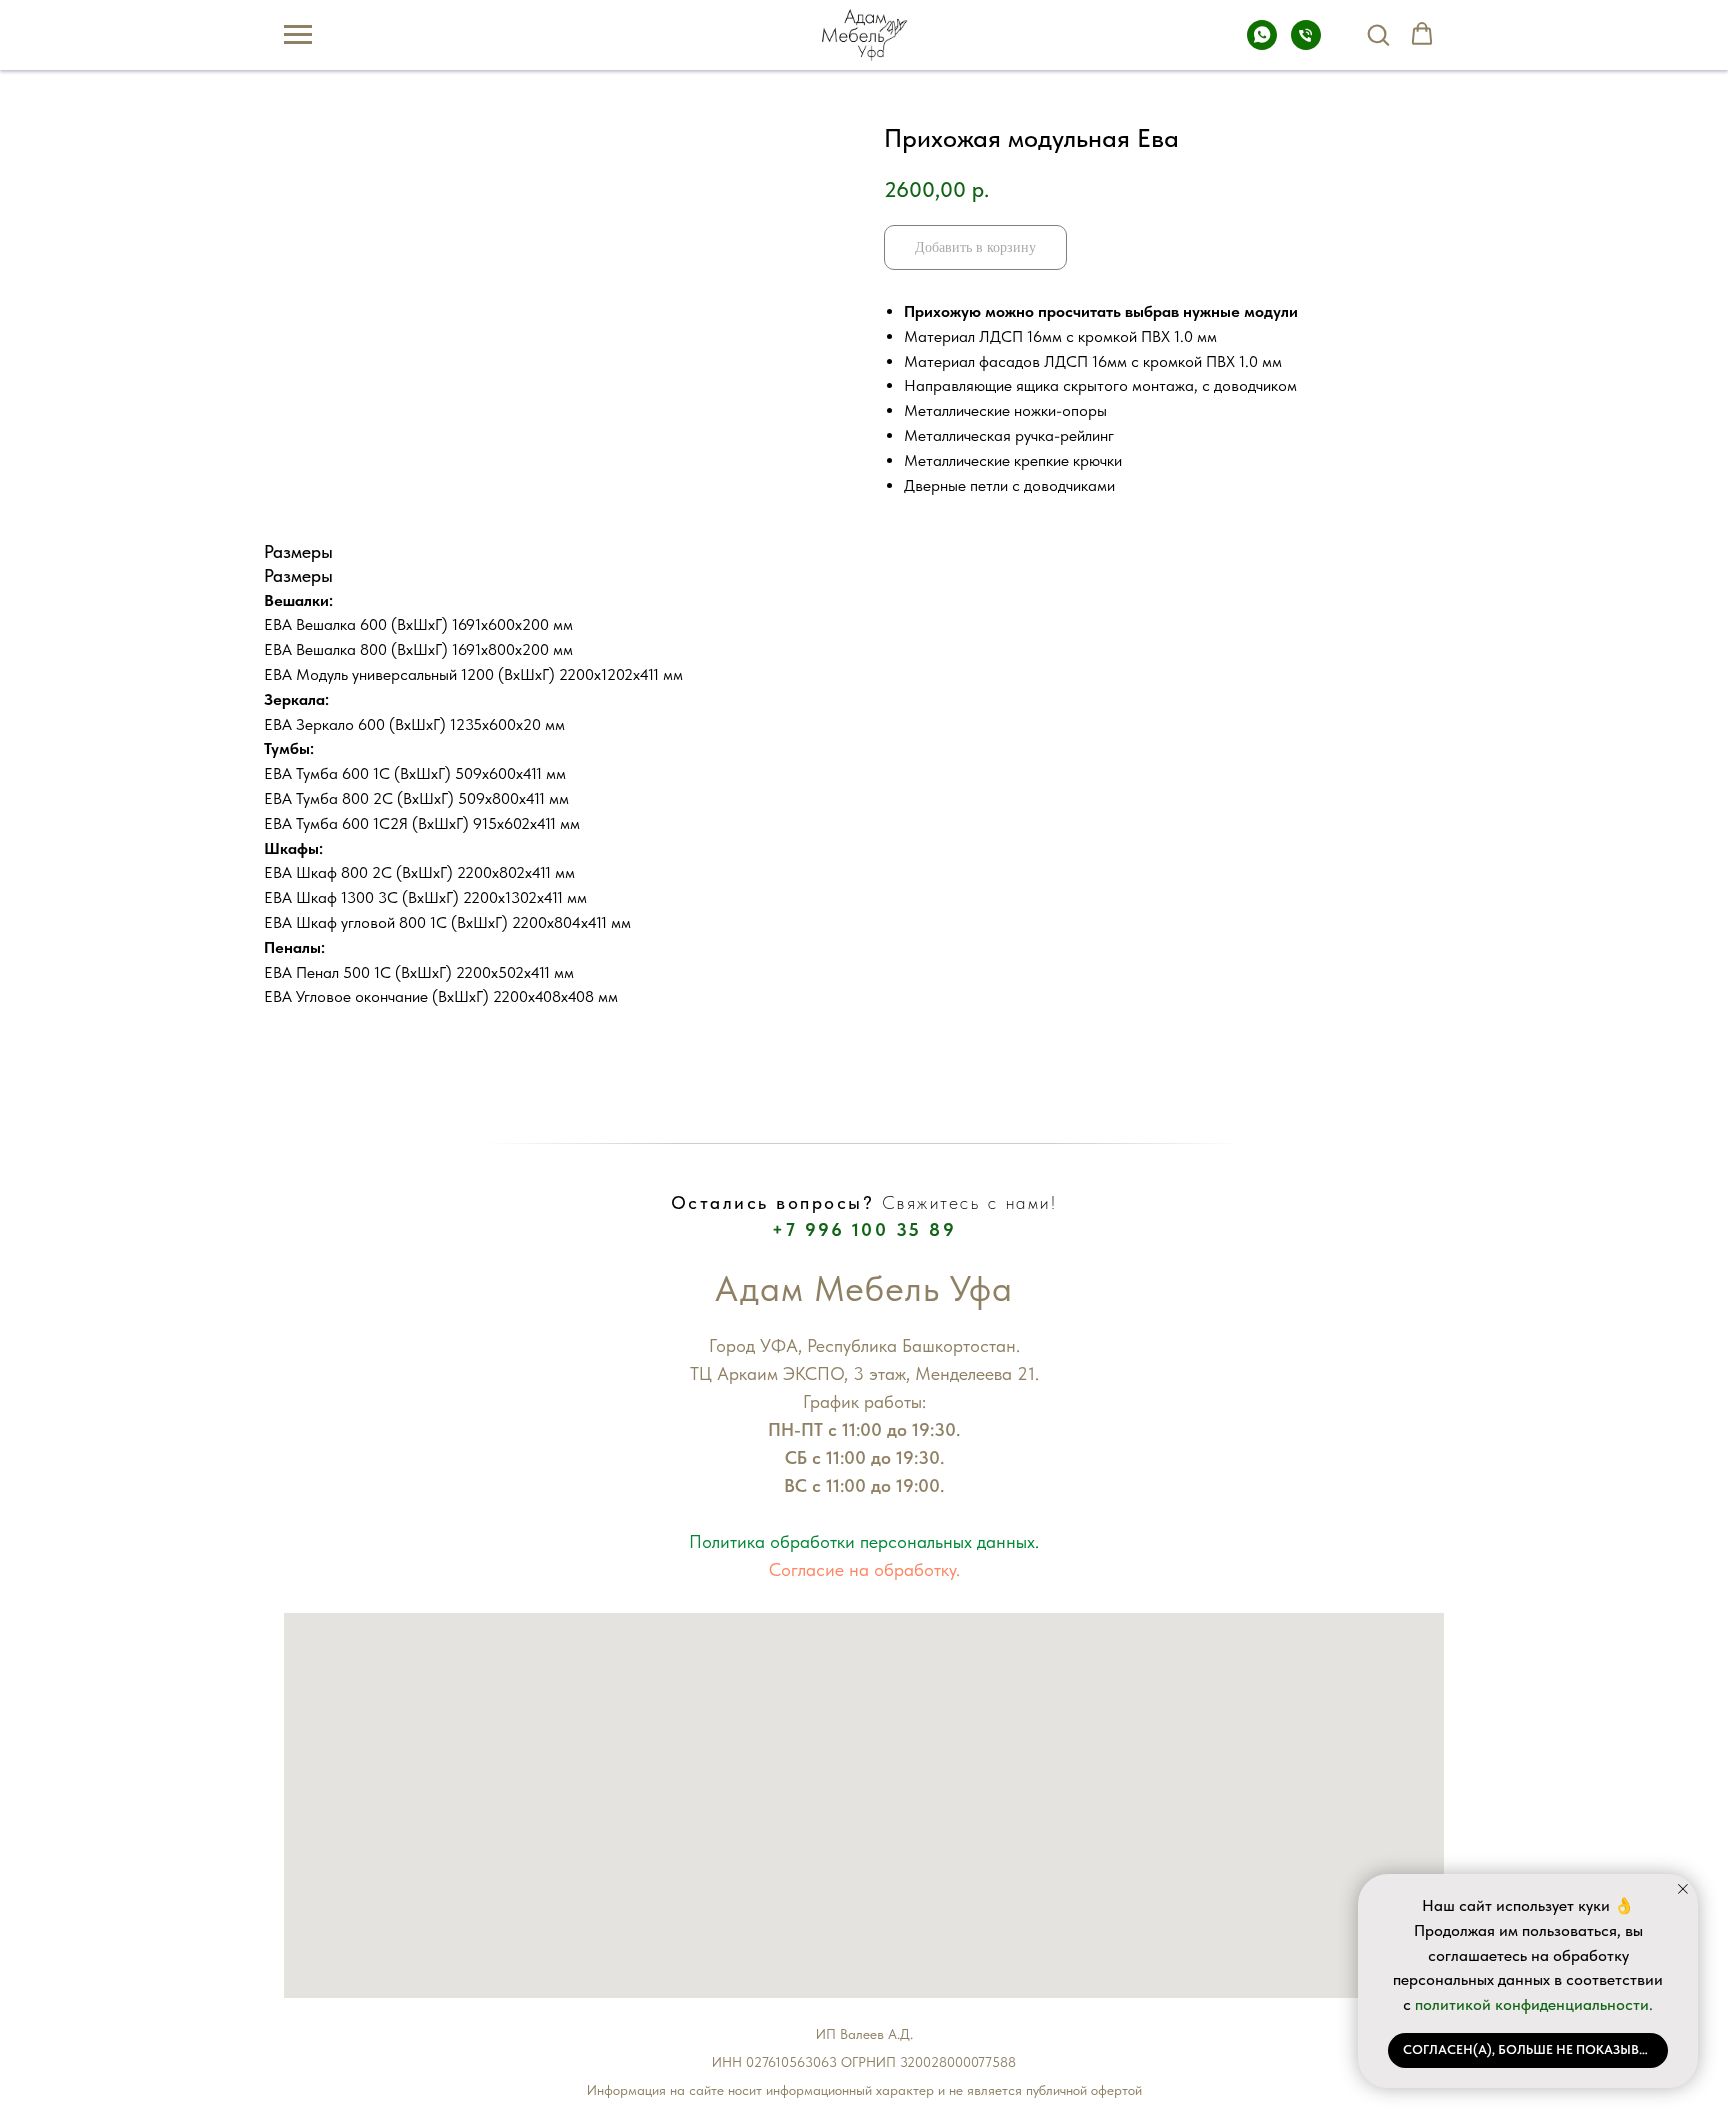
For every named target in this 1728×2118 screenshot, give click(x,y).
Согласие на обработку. (864, 1569)
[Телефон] (1306, 44)
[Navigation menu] (298, 35)
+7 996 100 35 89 (864, 1229)
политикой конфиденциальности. (1534, 2004)
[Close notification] (1683, 1889)
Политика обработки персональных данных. (864, 1541)
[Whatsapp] (1262, 44)
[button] (1378, 34)
